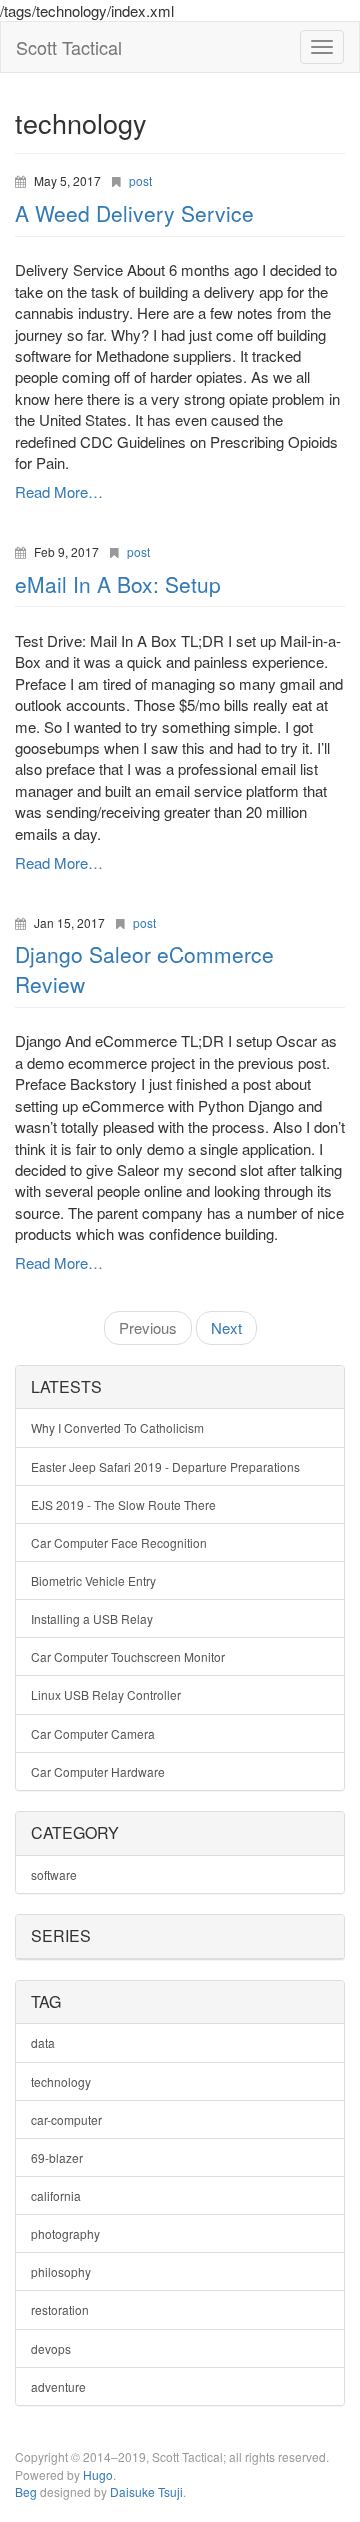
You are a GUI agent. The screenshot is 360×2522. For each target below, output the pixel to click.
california (56, 2195)
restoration (60, 2309)
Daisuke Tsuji (146, 2491)
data (43, 2042)
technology (61, 2081)
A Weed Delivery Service (134, 213)
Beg (26, 2491)
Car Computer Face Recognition (119, 1542)
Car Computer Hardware (98, 1771)
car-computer (66, 2119)
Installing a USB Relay (92, 1618)
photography (65, 2233)
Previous (148, 1327)
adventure (58, 2386)
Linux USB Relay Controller (106, 1694)
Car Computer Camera (93, 1733)
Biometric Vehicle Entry (93, 1580)
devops (51, 2348)
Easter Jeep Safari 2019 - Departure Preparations (165, 1466)
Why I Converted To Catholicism (117, 1427)
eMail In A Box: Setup (118, 584)
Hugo (98, 2474)
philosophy (61, 2271)
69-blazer (57, 2157)
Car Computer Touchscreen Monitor (128, 1656)
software (54, 1874)
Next (226, 1327)
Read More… (59, 491)
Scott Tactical (69, 47)
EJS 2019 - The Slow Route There (123, 1504)
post (140, 180)
